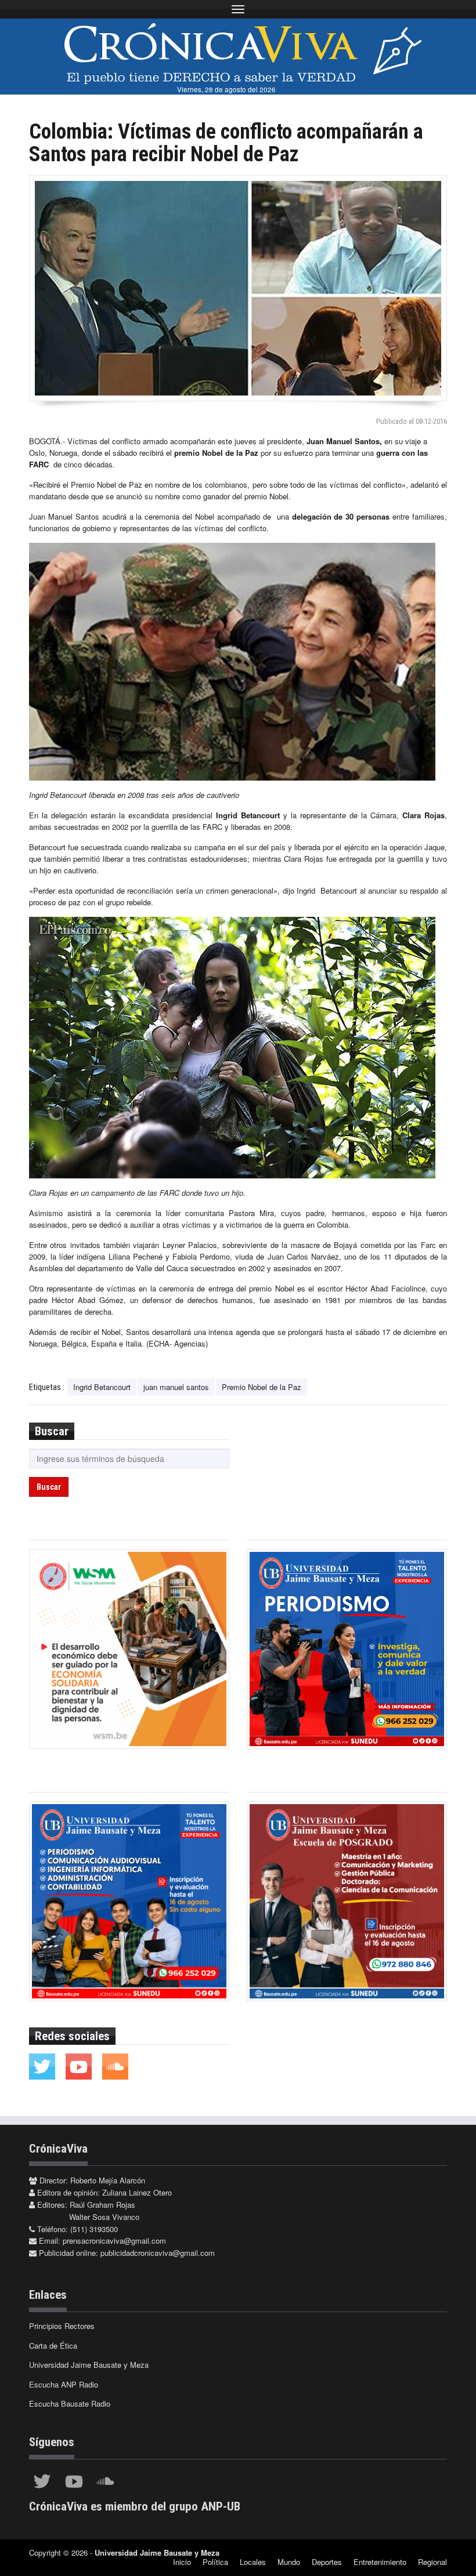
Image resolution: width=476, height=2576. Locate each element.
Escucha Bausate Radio (70, 2403)
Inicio (182, 2562)
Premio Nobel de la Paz (262, 1387)
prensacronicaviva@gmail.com (114, 2241)
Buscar (49, 1487)
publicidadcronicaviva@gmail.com (158, 2253)
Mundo (289, 2562)
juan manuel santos (176, 1387)
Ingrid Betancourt (102, 1387)
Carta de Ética (53, 2345)
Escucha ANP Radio (64, 2384)
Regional (432, 2562)
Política (215, 2562)
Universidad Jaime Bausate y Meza (89, 2365)
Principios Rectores (62, 2326)
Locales (253, 2562)
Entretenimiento (380, 2562)
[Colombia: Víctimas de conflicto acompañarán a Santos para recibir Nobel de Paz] (238, 288)
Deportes (327, 2562)
